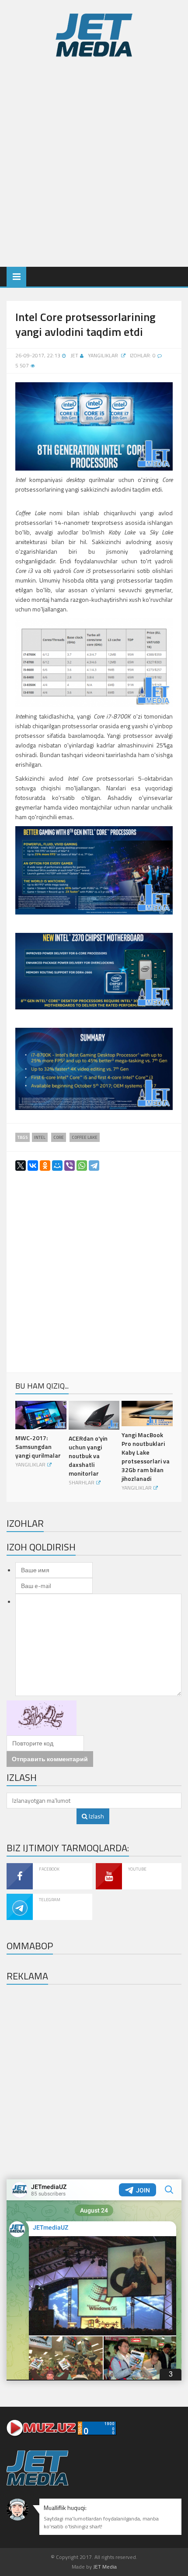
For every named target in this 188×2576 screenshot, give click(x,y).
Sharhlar (82, 1482)
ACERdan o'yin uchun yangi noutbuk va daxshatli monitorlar (88, 1456)
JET (74, 355)
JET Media (105, 2567)
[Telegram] (91, 1167)
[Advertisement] (94, 160)
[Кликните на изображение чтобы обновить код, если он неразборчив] (42, 1717)
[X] (18, 1167)
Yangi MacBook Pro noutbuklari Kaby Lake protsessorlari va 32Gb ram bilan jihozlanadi (146, 1457)
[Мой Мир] (55, 1167)
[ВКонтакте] (30, 1167)
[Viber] (67, 1167)
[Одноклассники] (42, 1167)
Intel (40, 1137)
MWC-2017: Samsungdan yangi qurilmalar (38, 1447)
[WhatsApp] (79, 1167)
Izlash (96, 1816)
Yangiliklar (103, 355)
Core (59, 1137)
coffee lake (85, 1137)
